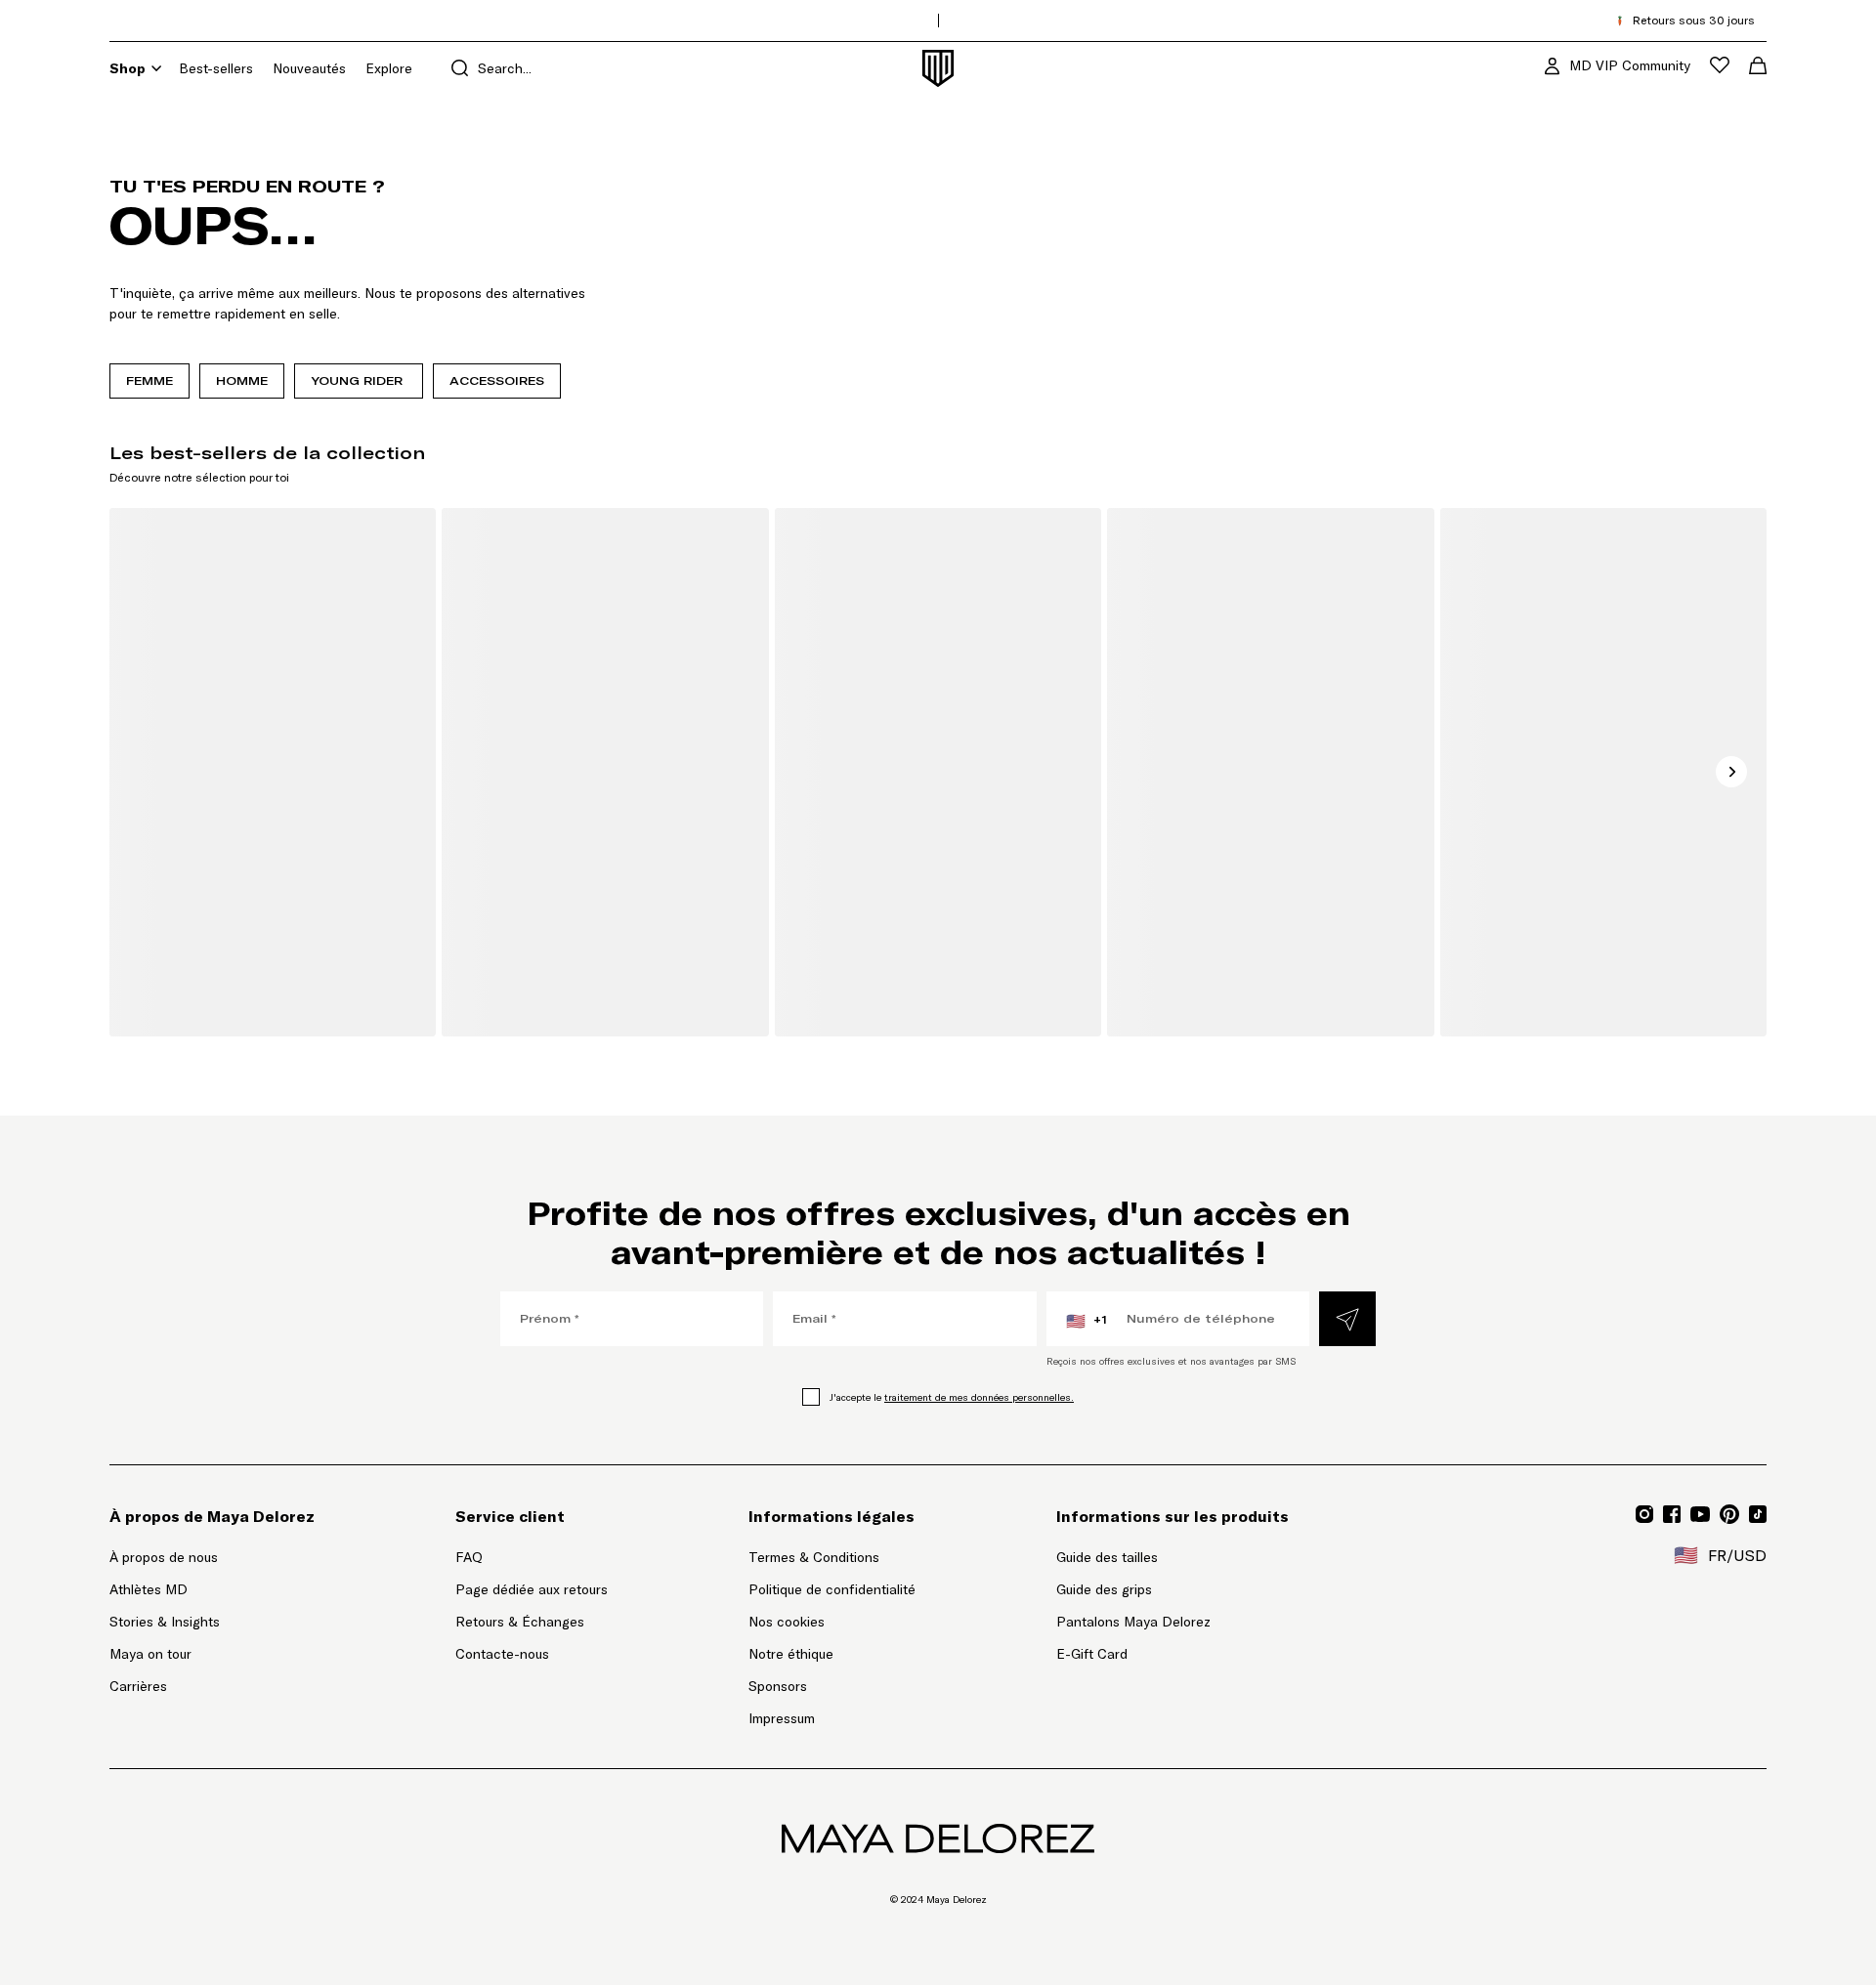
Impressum (782, 1718)
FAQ (469, 1557)
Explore (389, 68)
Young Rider (359, 380)
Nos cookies (787, 1622)
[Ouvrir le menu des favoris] (1720, 65)
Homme (242, 380)
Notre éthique (791, 1654)
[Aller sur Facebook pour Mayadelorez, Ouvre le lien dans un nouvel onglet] (1672, 1514)
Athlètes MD (149, 1589)
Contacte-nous (502, 1654)
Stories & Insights (165, 1622)
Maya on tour (150, 1654)
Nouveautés (309, 68)
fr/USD (1720, 1555)
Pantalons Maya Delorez (1133, 1622)
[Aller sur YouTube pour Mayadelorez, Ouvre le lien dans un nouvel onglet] (1700, 1514)
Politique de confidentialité (832, 1589)
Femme (149, 380)
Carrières (138, 1686)
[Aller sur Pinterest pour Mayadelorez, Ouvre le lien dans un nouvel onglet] (1729, 1514)
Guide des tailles (1107, 1557)
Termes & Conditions (814, 1557)
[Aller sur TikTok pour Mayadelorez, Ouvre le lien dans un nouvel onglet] (1758, 1514)
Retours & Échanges (520, 1622)
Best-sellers (216, 68)
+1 (1087, 1321)
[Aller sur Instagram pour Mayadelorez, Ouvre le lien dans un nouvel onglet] (1644, 1514)
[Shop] (156, 68)
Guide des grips (1104, 1589)
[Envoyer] (1347, 1319)
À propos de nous (164, 1557)
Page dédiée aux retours (532, 1589)
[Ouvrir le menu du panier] (1758, 65)
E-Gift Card (1092, 1654)
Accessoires (497, 380)
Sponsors (778, 1686)
